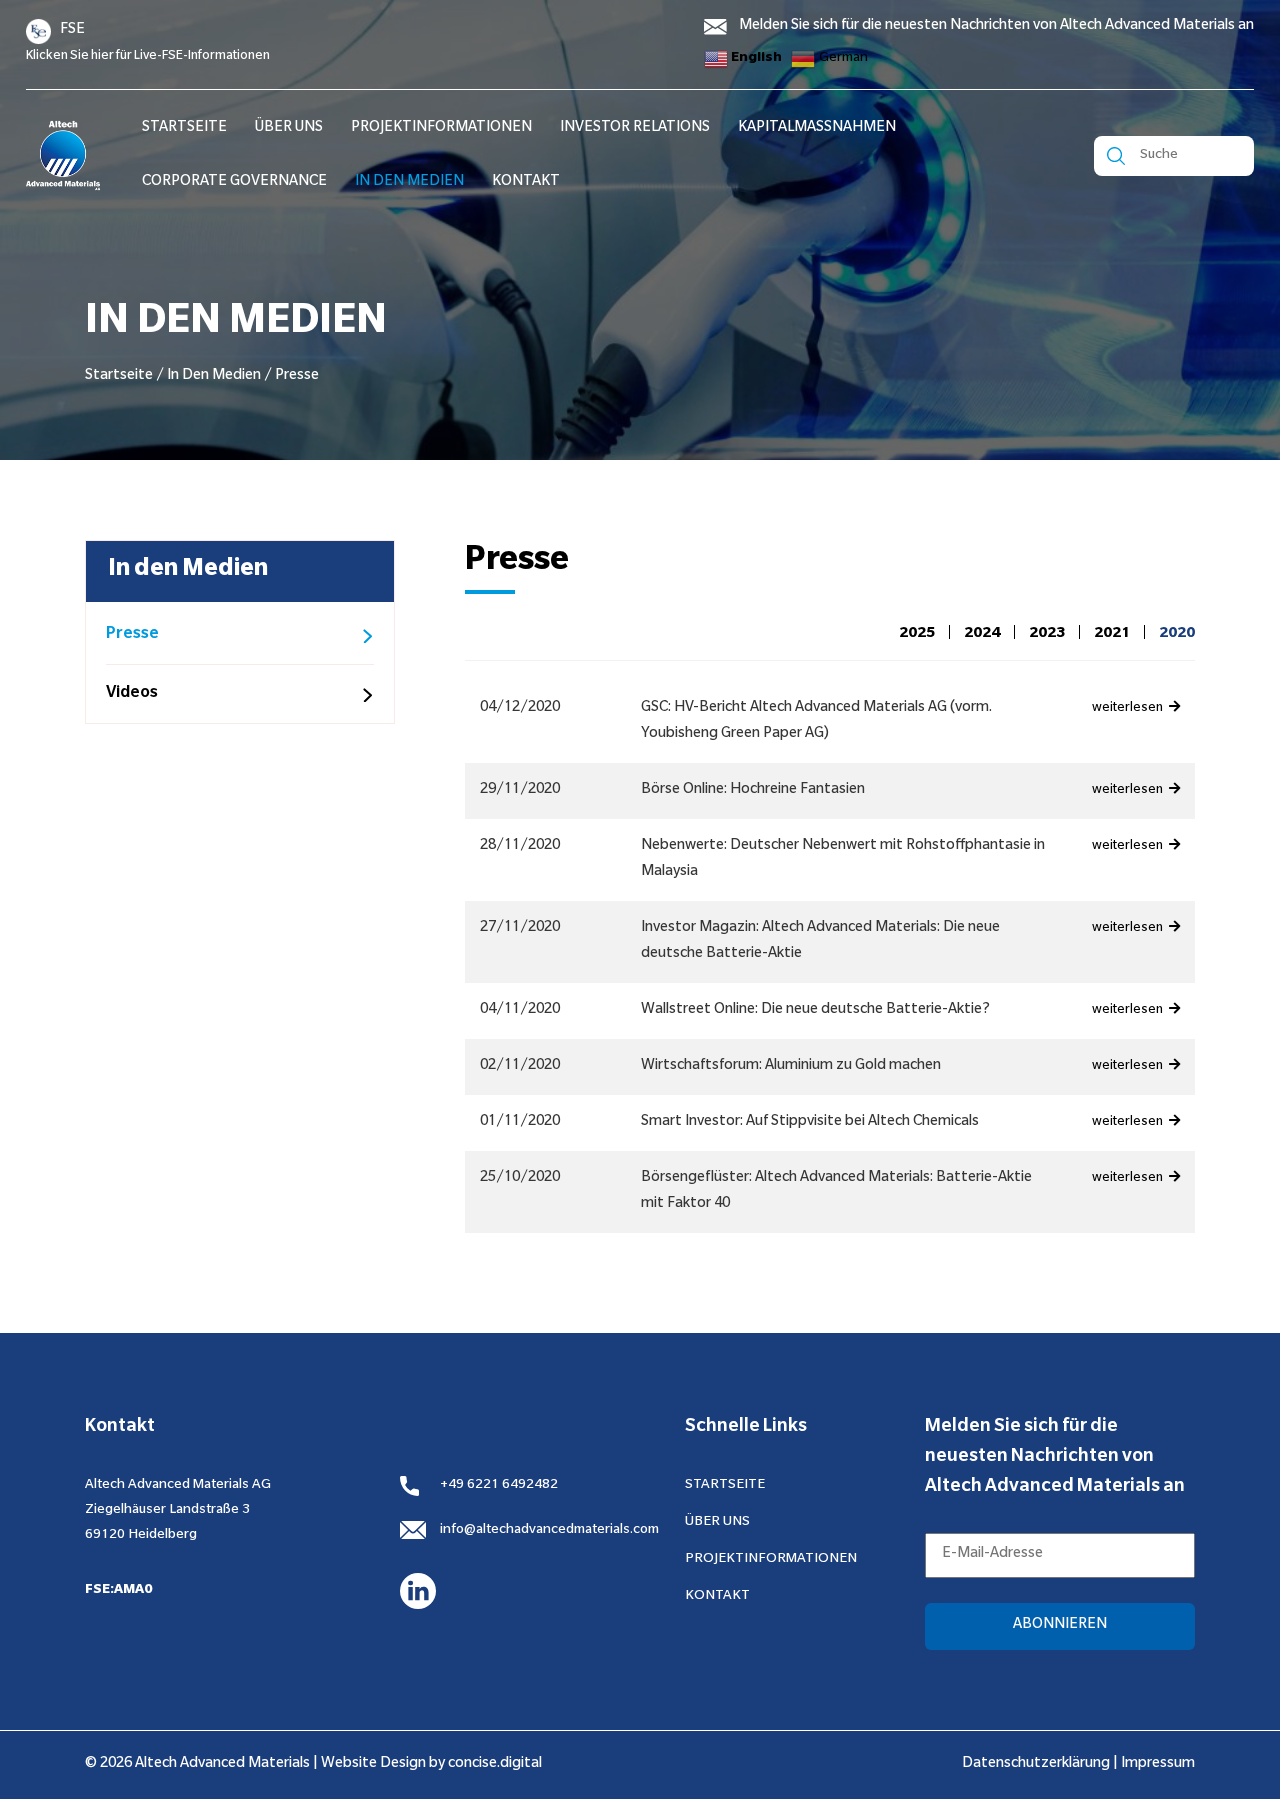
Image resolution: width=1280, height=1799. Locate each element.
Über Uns (289, 129)
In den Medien (409, 183)
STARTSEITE (184, 129)
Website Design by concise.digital (431, 1765)
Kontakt (526, 183)
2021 (1112, 635)
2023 (1047, 635)
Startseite (119, 377)
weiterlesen (1128, 709)
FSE (72, 31)
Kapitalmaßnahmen (817, 129)
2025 (917, 635)
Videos (132, 694)
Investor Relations (635, 129)
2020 (1177, 635)
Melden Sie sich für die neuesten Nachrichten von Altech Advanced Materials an (996, 27)
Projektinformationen (441, 129)
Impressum (1158, 1765)
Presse (132, 635)
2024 (982, 635)
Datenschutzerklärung (1036, 1765)
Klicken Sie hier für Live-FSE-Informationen (148, 57)
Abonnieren (1060, 1626)
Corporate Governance (234, 183)
